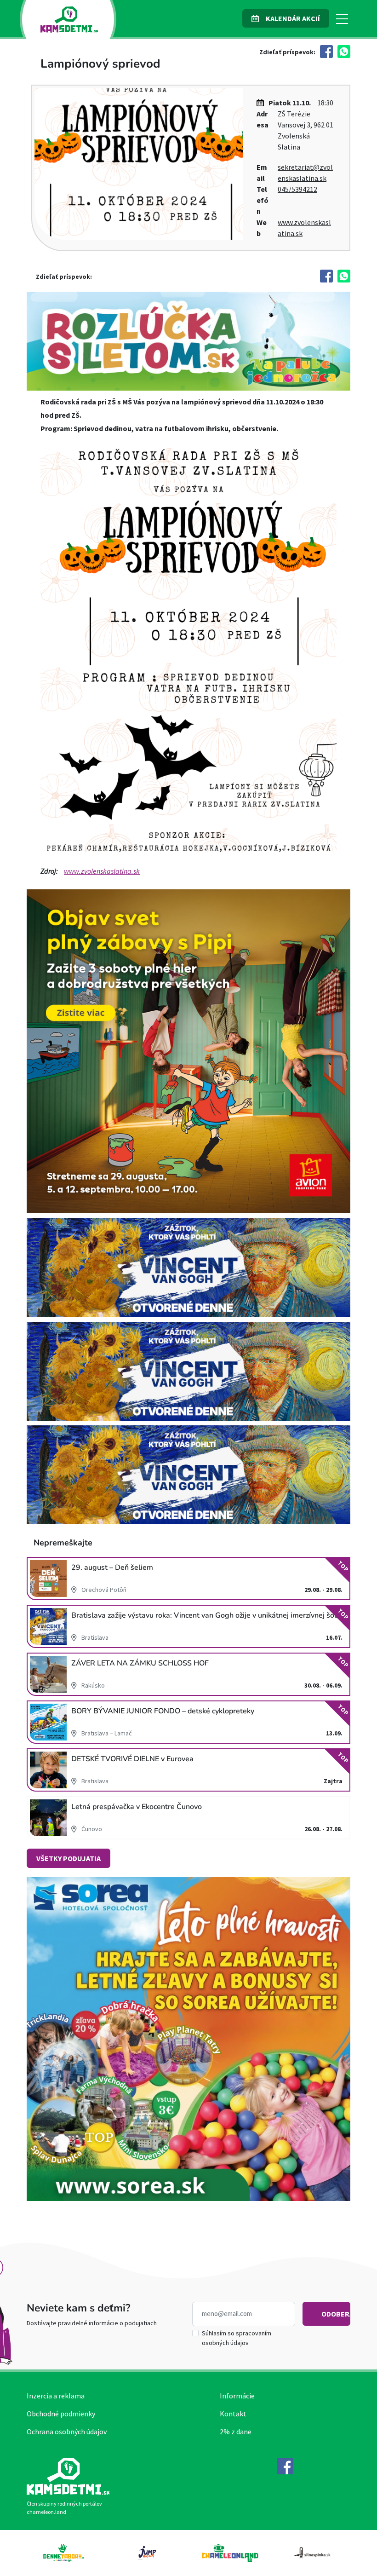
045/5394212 (297, 189)
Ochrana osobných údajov (67, 2432)
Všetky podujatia (69, 1858)
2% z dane (236, 2432)
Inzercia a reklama (56, 2396)
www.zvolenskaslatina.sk (102, 871)
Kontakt (233, 2414)
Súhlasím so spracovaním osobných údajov (237, 2338)
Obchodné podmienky (61, 2414)
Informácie (237, 2396)
